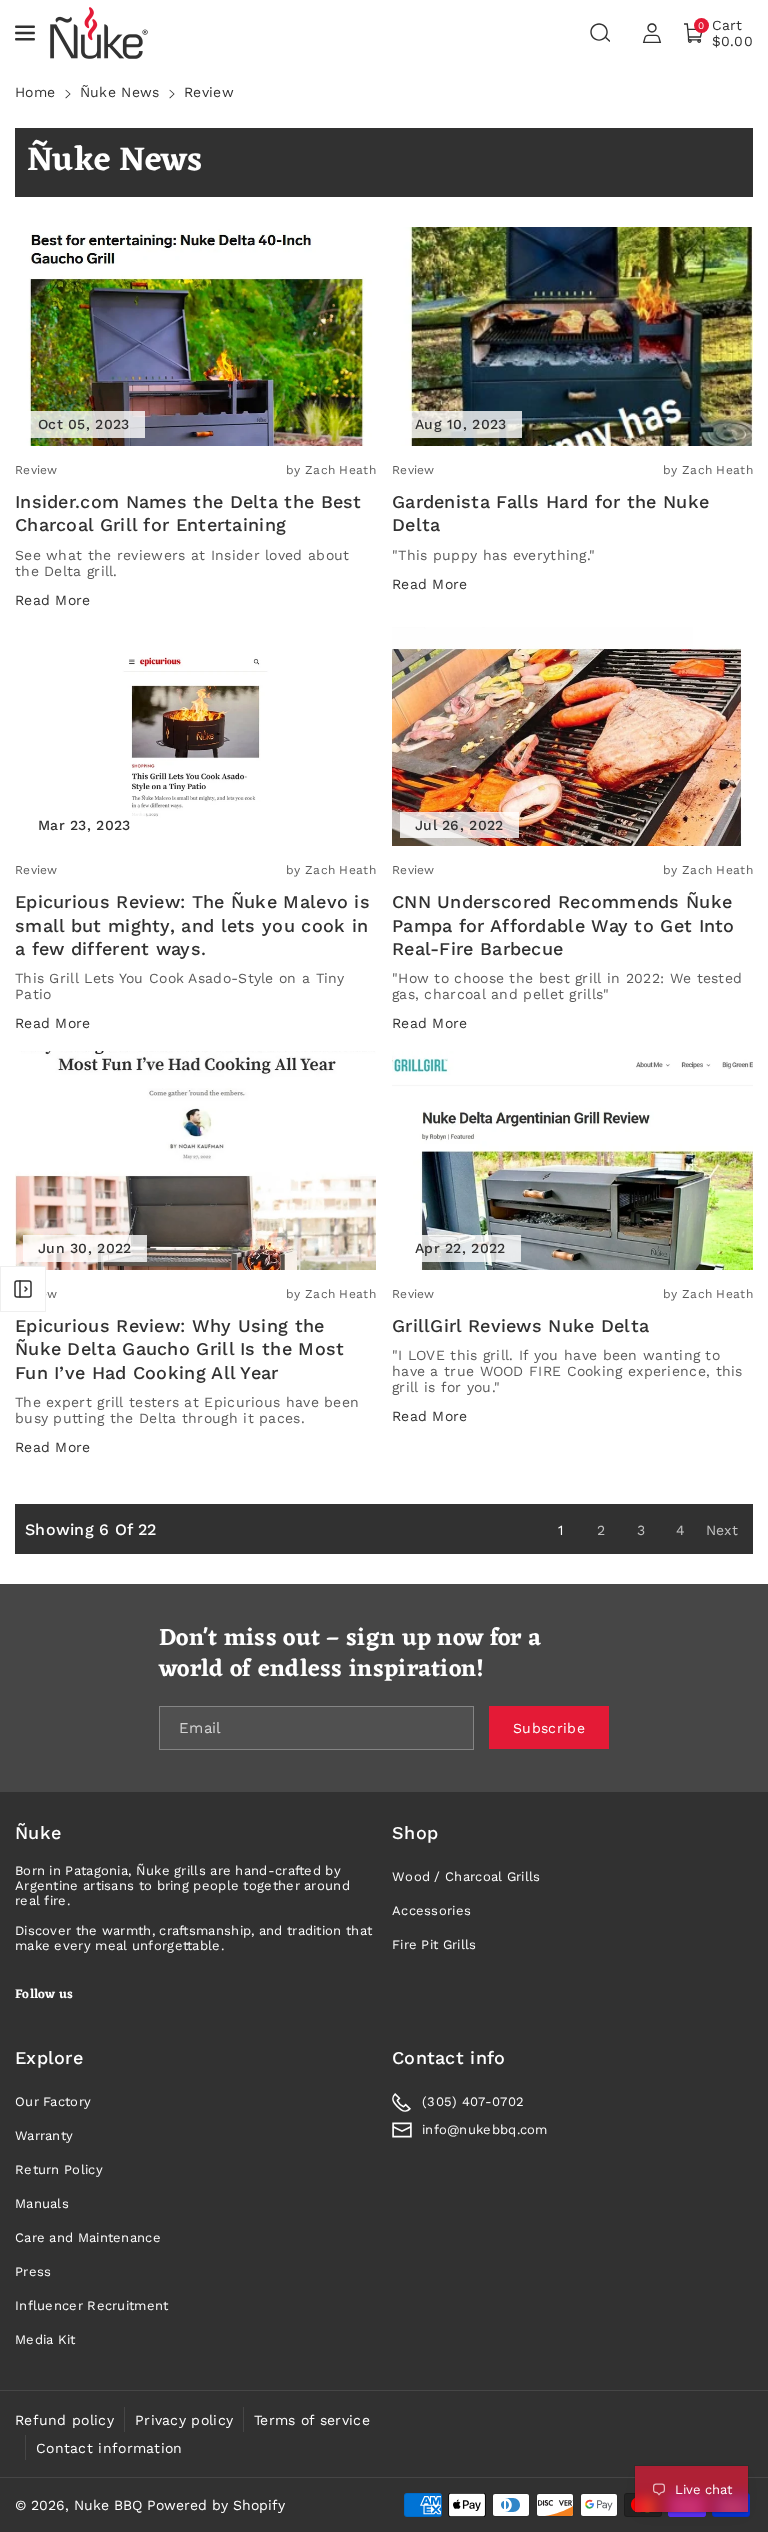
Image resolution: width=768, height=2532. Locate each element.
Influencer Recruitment (92, 2305)
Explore (49, 2057)
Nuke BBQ (108, 2505)
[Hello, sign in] (652, 33)
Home (35, 92)
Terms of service (312, 2420)
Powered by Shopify (216, 2505)
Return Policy (59, 2169)
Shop (415, 1832)
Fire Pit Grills (434, 1944)
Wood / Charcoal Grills (466, 1876)
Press (33, 2271)
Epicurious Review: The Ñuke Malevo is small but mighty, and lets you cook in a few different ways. (192, 925)
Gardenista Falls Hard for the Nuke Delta (550, 513)
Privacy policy (184, 2420)
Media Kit (45, 2339)
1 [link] (560, 1530)
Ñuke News (120, 92)
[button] (27, 33)
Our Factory (53, 2101)
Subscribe (549, 1728)
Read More (53, 600)
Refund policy (64, 2420)
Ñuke (38, 1832)
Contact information (109, 2448)
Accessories (431, 1910)
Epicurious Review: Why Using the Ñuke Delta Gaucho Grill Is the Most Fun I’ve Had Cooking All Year (180, 1349)
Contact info (449, 2057)
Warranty (44, 2135)
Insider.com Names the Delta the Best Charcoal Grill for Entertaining (188, 513)
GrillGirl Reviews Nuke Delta (520, 1325)
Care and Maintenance (88, 2237)
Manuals (42, 2203)
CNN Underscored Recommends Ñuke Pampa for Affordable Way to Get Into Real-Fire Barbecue (563, 925)
